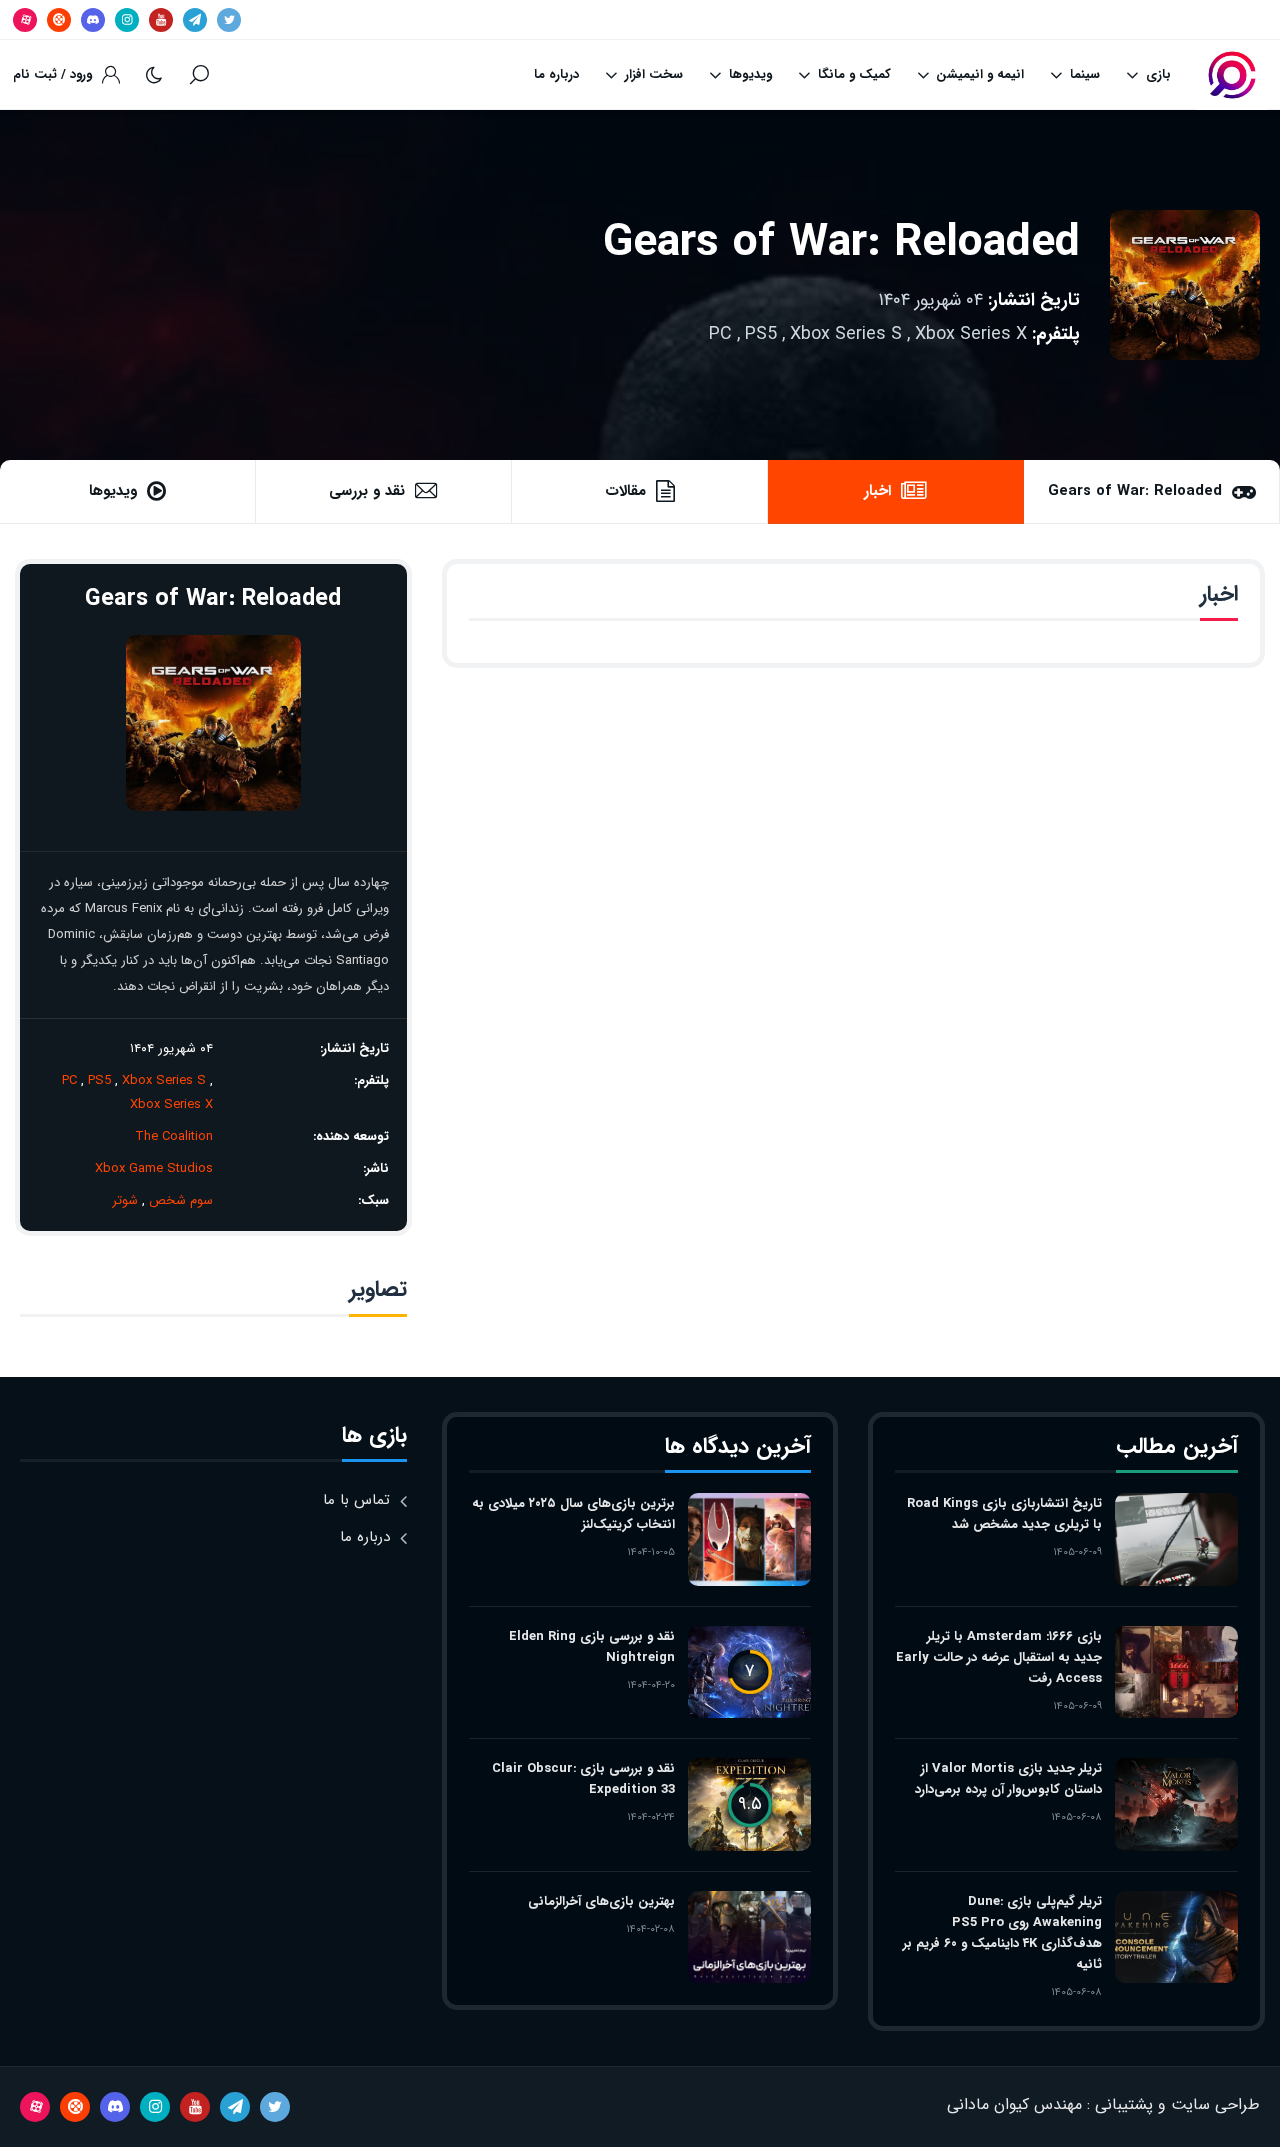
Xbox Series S (846, 334)
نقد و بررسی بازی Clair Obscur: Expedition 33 (583, 1779)
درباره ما (556, 74)
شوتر (125, 1200)
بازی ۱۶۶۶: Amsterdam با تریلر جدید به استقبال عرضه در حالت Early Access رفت (998, 1657)
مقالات (625, 491)
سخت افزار (654, 74)
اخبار (877, 491)
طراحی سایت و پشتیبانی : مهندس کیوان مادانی (1103, 2104)
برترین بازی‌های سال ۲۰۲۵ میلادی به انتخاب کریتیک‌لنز (573, 1514)
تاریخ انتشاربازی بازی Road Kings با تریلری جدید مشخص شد (1004, 1514)
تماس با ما (356, 1500)
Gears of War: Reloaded (841, 244)
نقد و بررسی (367, 491)
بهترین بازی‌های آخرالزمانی (601, 1901)
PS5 (761, 334)
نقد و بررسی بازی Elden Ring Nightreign (592, 1647)
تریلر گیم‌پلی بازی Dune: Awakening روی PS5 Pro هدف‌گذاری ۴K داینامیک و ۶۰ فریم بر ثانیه (1002, 1933)
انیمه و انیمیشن (980, 74)
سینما (1085, 74)
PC (720, 334)
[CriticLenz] (1232, 75)
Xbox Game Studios (154, 1168)
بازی (1158, 74)
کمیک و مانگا (854, 74)
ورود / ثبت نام (52, 74)
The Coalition (174, 1136)
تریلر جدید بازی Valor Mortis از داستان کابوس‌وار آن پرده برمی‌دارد (1008, 1779)
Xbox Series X (971, 334)
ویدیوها (750, 74)
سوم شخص (181, 1200)
